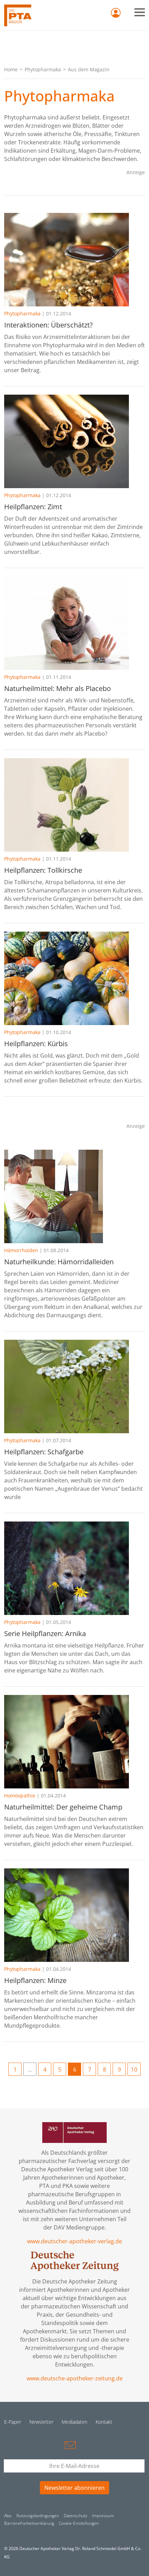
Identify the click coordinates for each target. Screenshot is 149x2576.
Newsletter (41, 2422)
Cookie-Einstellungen (79, 2523)
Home (11, 69)
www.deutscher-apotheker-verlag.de (74, 2241)
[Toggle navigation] (140, 12)
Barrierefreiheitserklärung (29, 2523)
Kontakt (104, 2422)
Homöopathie (20, 1796)
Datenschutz (76, 2516)
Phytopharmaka (43, 69)
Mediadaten (74, 2422)
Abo (8, 2516)
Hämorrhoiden (21, 1250)
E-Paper (13, 2422)
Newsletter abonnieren (74, 2488)
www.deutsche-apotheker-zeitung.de (75, 2378)
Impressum (103, 2516)
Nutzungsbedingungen (38, 2516)
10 (134, 2070)
